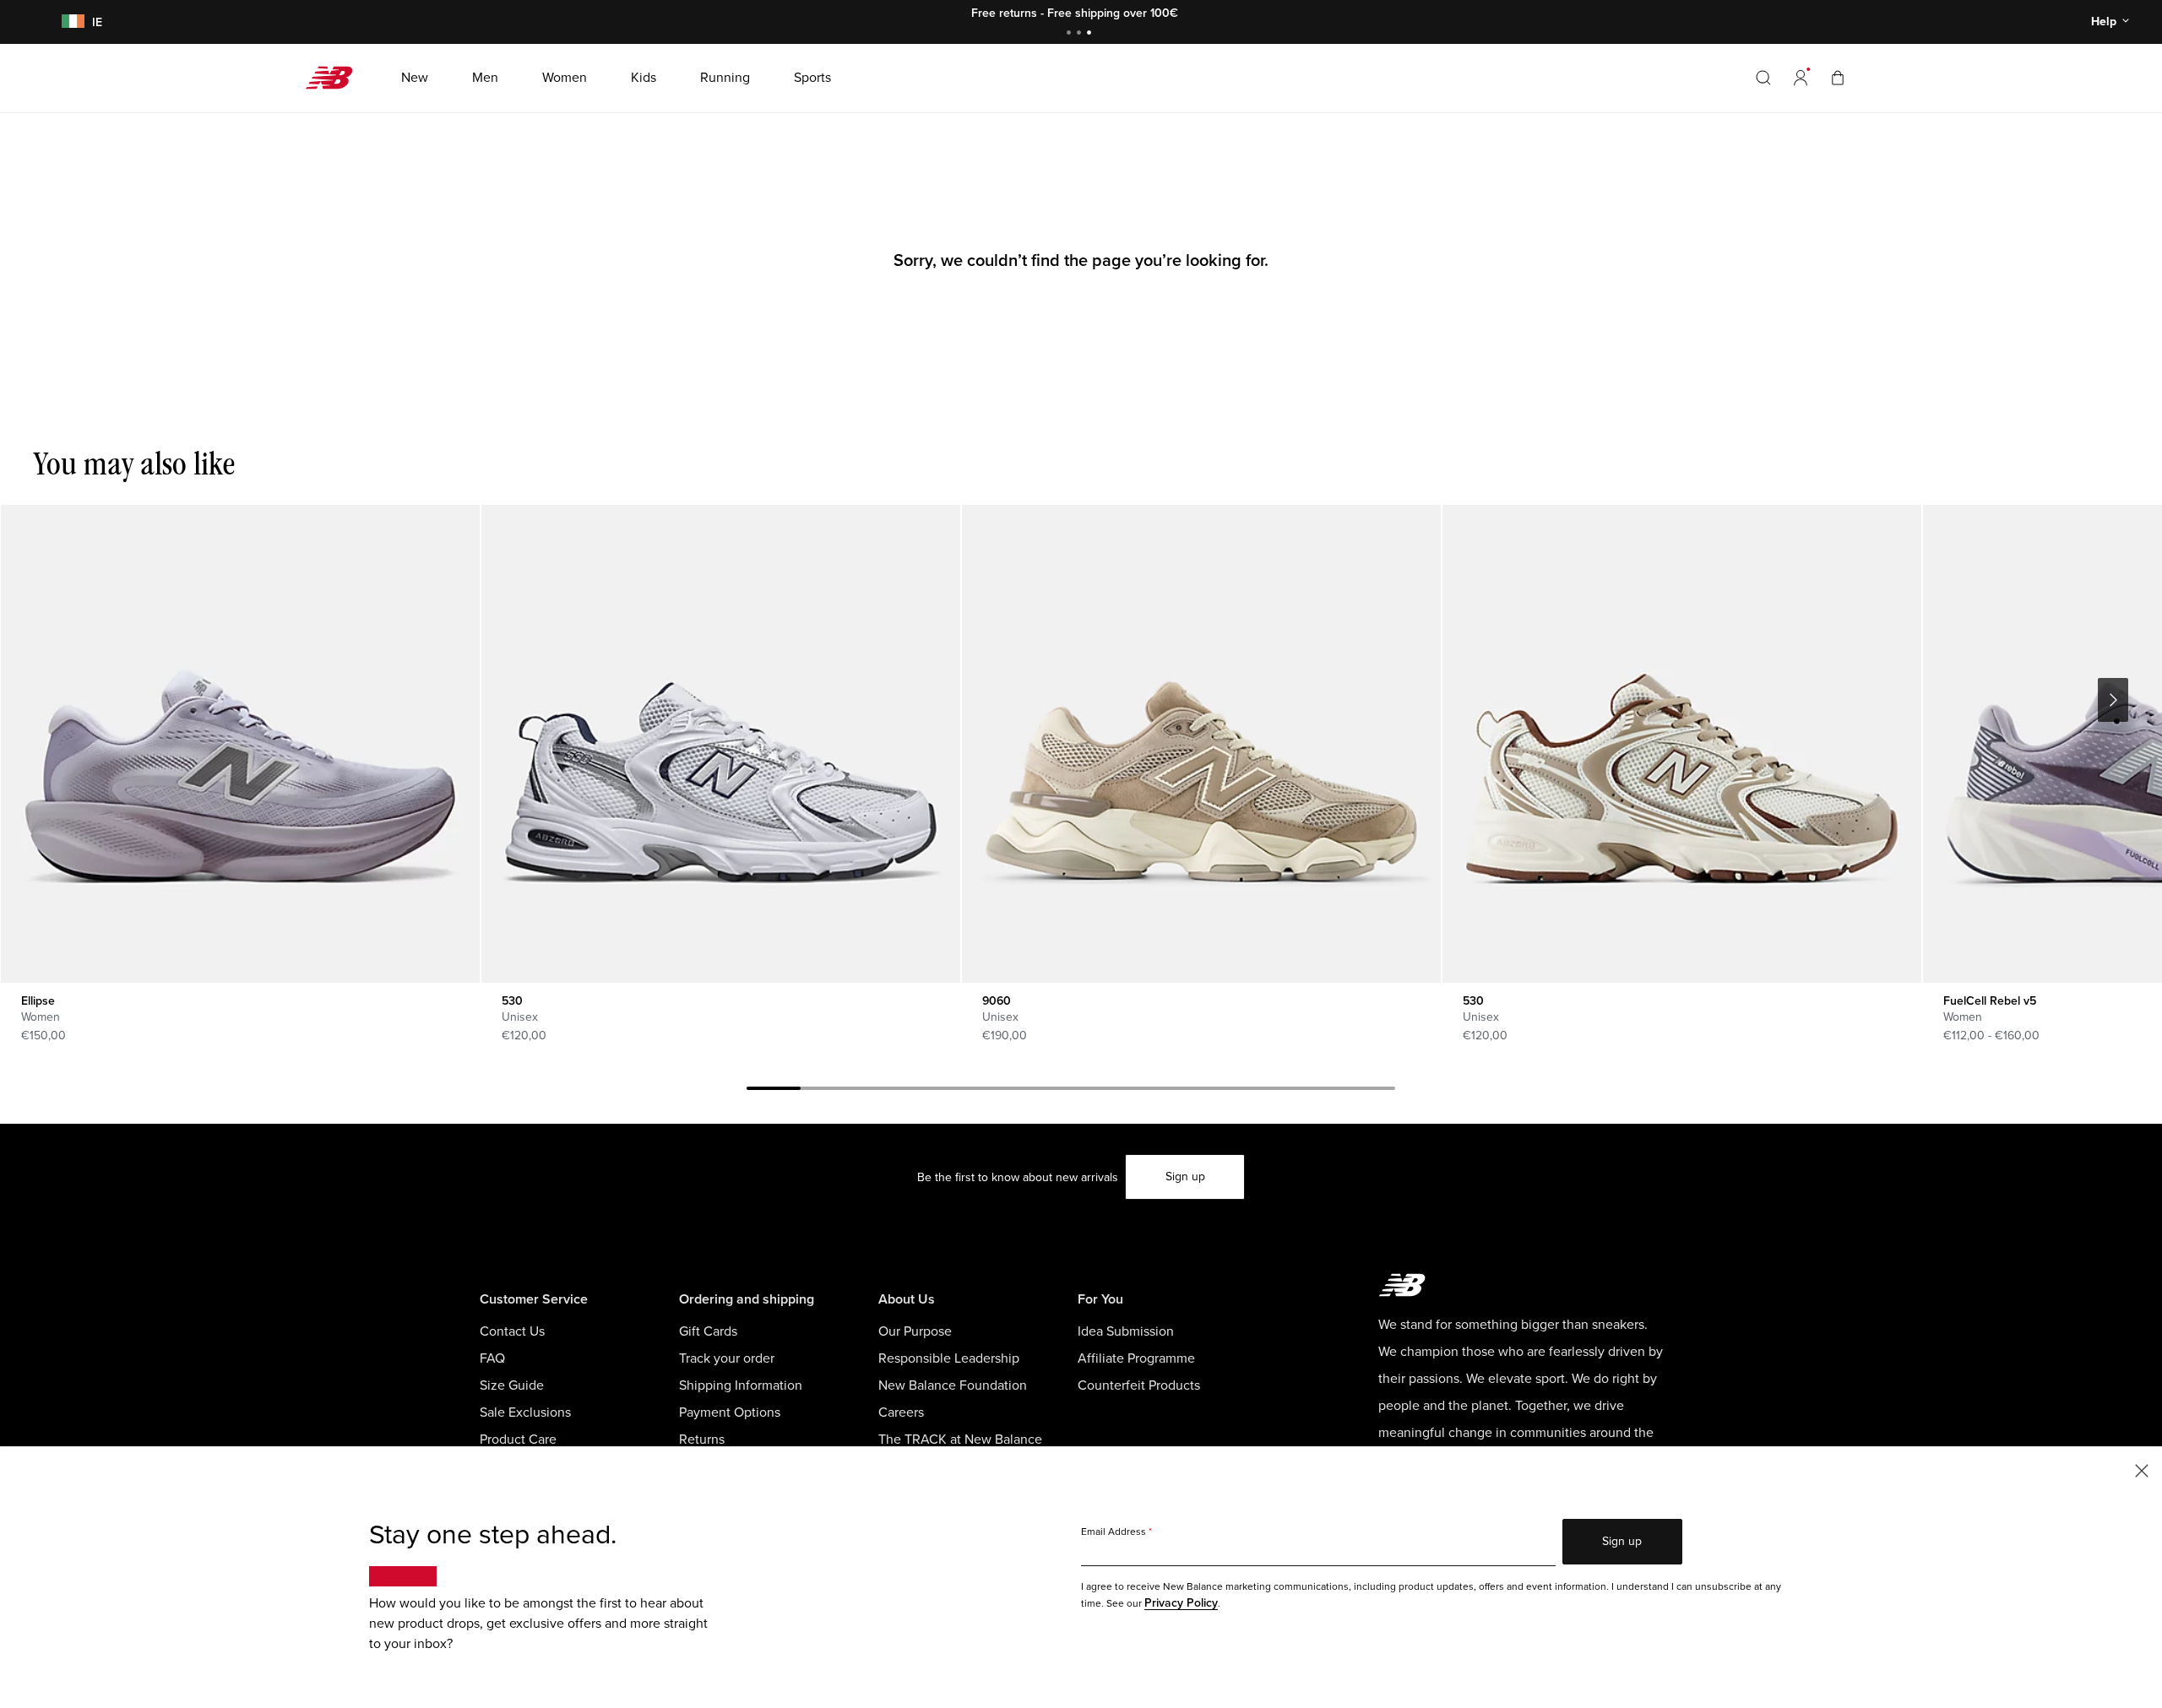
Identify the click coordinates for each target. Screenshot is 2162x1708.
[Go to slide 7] (1098, 1091)
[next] (2113, 700)
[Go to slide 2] (1081, 34)
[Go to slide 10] (1260, 1091)
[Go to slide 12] (1368, 1091)
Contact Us (512, 1331)
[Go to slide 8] (1152, 1091)
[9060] (1201, 744)
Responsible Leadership (949, 1358)
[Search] (1763, 78)
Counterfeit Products (1139, 1385)
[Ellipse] (240, 744)
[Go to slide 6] (1044, 1091)
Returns (702, 1440)
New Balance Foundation (953, 1385)
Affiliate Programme (1136, 1358)
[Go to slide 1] (1071, 34)
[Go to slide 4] (936, 1091)
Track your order (727, 1358)
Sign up (1185, 1177)
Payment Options (730, 1412)
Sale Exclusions (525, 1412)
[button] (1801, 78)
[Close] (2142, 1469)
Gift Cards (708, 1331)
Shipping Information (741, 1385)
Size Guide (512, 1385)
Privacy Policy (1181, 1603)
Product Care (518, 1440)
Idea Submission (1126, 1331)
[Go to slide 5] (990, 1091)
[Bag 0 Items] (1838, 77)
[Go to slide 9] (1206, 1091)
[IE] (70, 22)
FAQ (492, 1358)
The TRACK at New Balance (960, 1440)
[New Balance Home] (336, 78)
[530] (720, 744)
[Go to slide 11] (1314, 1091)
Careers (901, 1412)
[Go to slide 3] (1091, 34)
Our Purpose (915, 1331)
